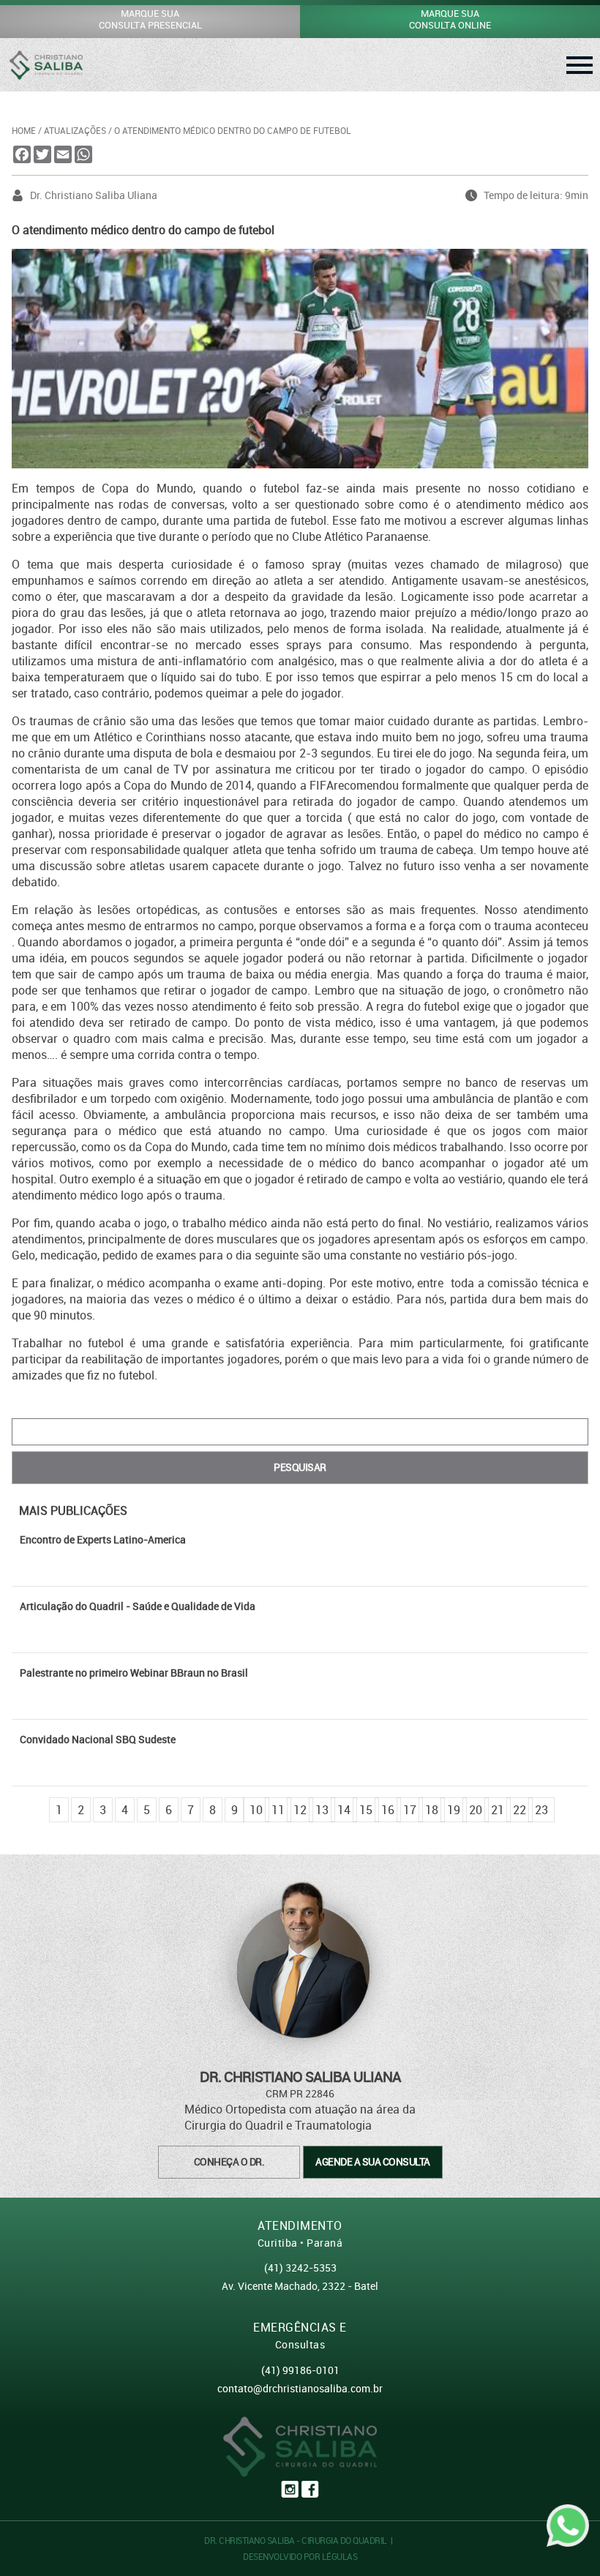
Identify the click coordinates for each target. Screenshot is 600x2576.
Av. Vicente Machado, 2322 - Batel (300, 2286)
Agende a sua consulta (373, 2161)
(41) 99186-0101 (300, 2370)
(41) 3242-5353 (300, 2268)
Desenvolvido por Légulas (300, 2556)
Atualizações (75, 130)
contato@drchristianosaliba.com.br (300, 2388)
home (24, 130)
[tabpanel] (300, 1557)
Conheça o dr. (229, 2161)
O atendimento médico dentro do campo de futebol (233, 130)
